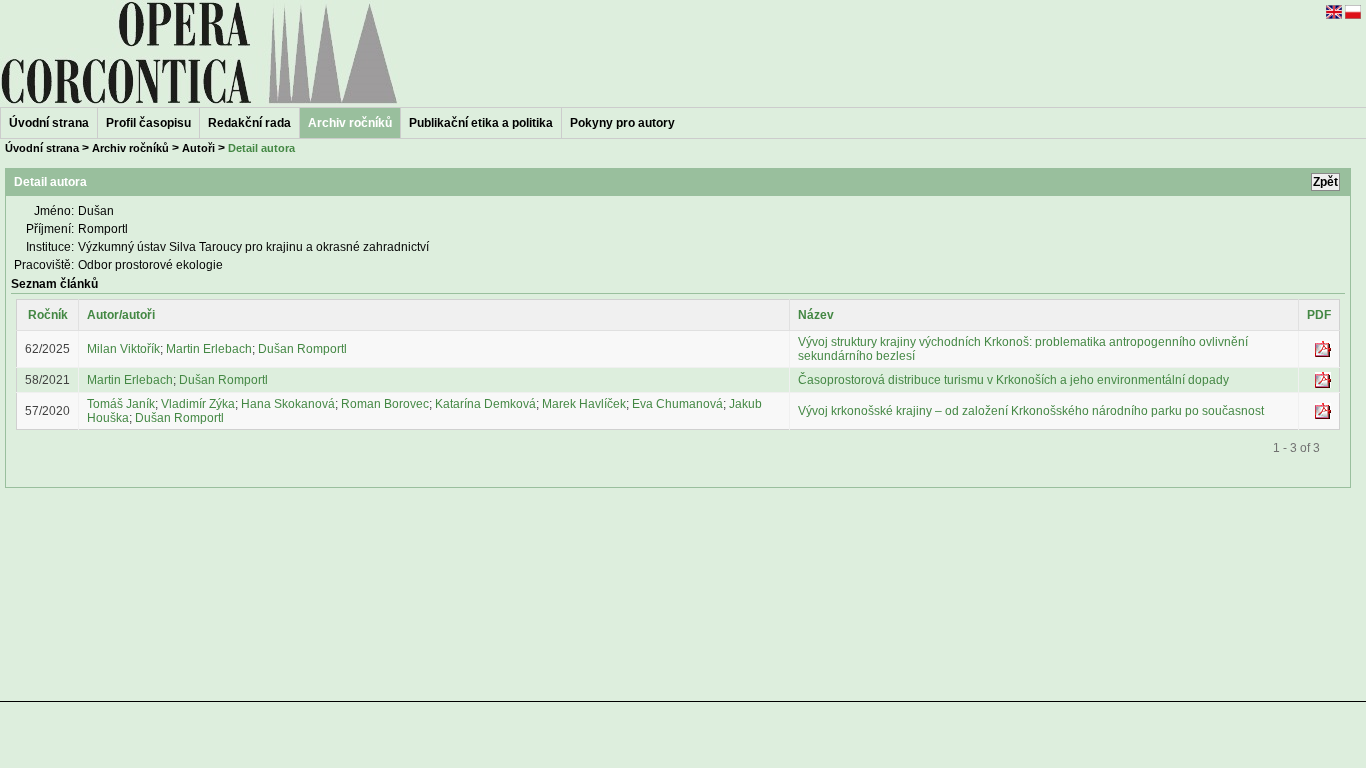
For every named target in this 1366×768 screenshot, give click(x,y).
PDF (1319, 315)
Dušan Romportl (302, 349)
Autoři (198, 148)
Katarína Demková (485, 404)
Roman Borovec (385, 404)
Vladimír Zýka (198, 404)
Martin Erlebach (209, 349)
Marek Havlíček (584, 404)
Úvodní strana (49, 123)
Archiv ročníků (130, 148)
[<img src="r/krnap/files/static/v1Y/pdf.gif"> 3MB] (1323, 415)
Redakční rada (249, 123)
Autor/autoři (121, 315)
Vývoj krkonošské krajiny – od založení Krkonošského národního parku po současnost (1031, 411)
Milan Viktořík (123, 349)
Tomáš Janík (121, 404)
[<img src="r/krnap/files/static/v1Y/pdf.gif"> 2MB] (1323, 353)
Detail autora (261, 148)
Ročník (48, 315)
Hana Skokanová (288, 404)
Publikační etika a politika (481, 123)
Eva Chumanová (677, 404)
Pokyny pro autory (622, 123)
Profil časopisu (148, 123)
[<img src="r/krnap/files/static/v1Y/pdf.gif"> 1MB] (1323, 384)
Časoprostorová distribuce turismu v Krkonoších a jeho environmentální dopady (1013, 380)
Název (816, 315)
